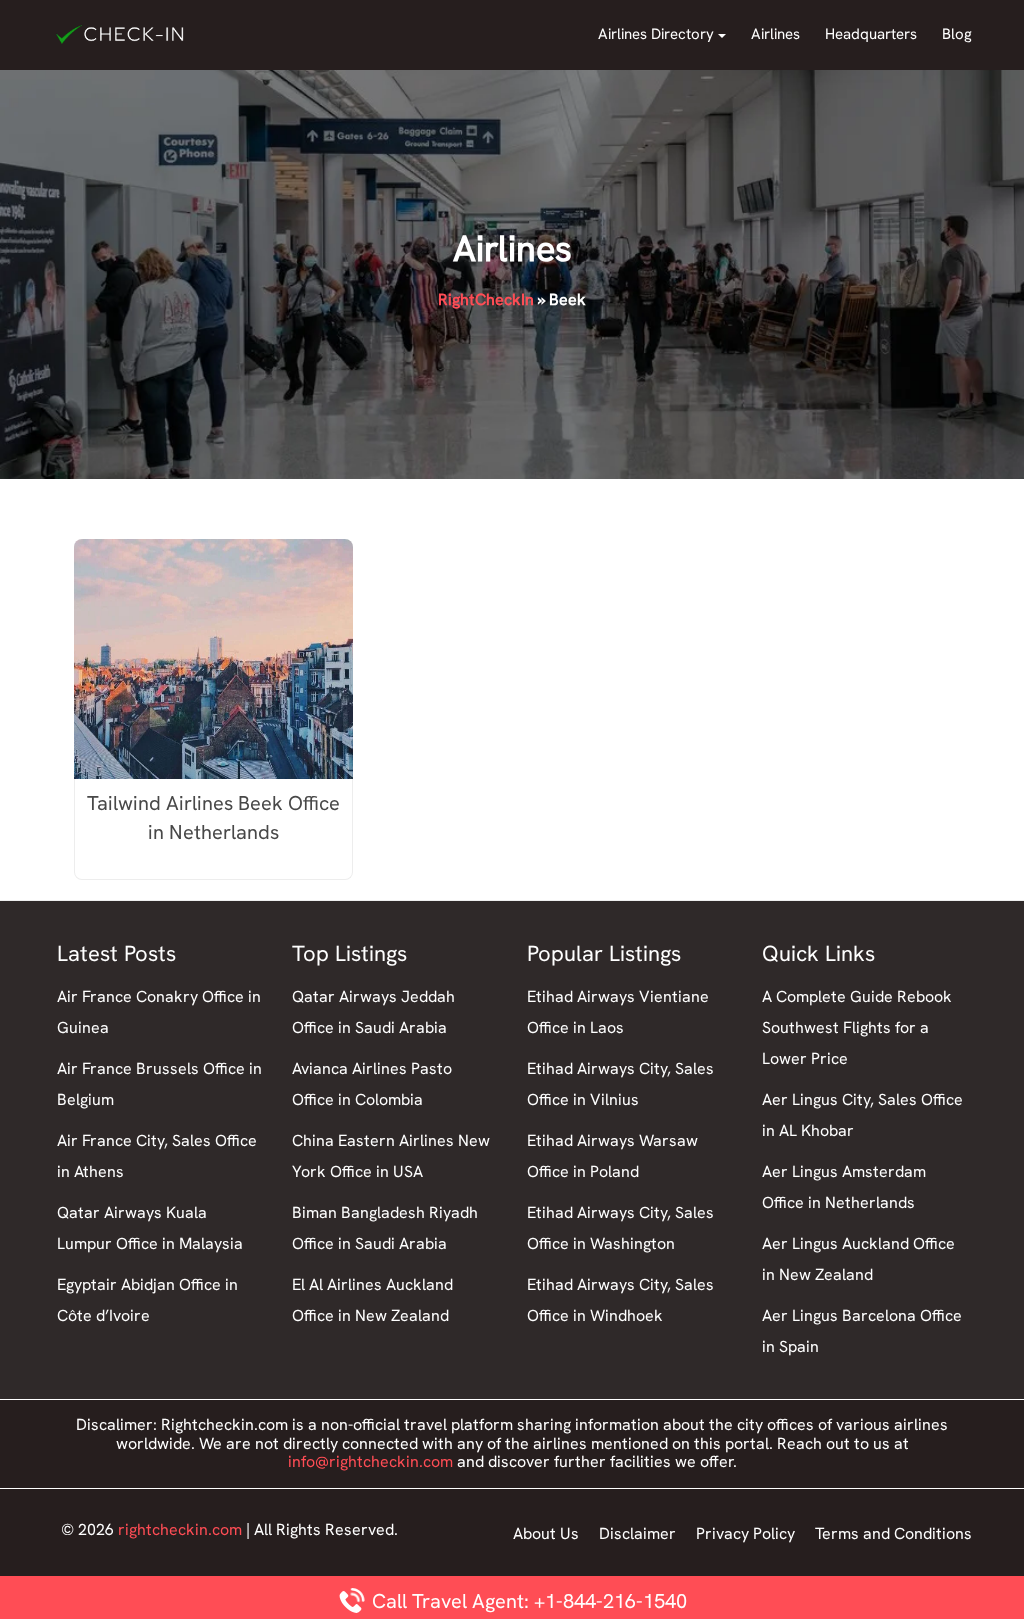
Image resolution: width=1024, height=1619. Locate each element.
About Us (546, 1533)
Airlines (775, 34)
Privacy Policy (745, 1533)
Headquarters (871, 34)
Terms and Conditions (893, 1533)
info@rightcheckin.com (370, 1461)
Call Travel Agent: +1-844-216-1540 (527, 1601)
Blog (957, 34)
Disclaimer (637, 1533)
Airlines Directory (656, 34)
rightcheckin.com (180, 1529)
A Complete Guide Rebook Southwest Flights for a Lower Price (857, 1027)
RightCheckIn (486, 299)
